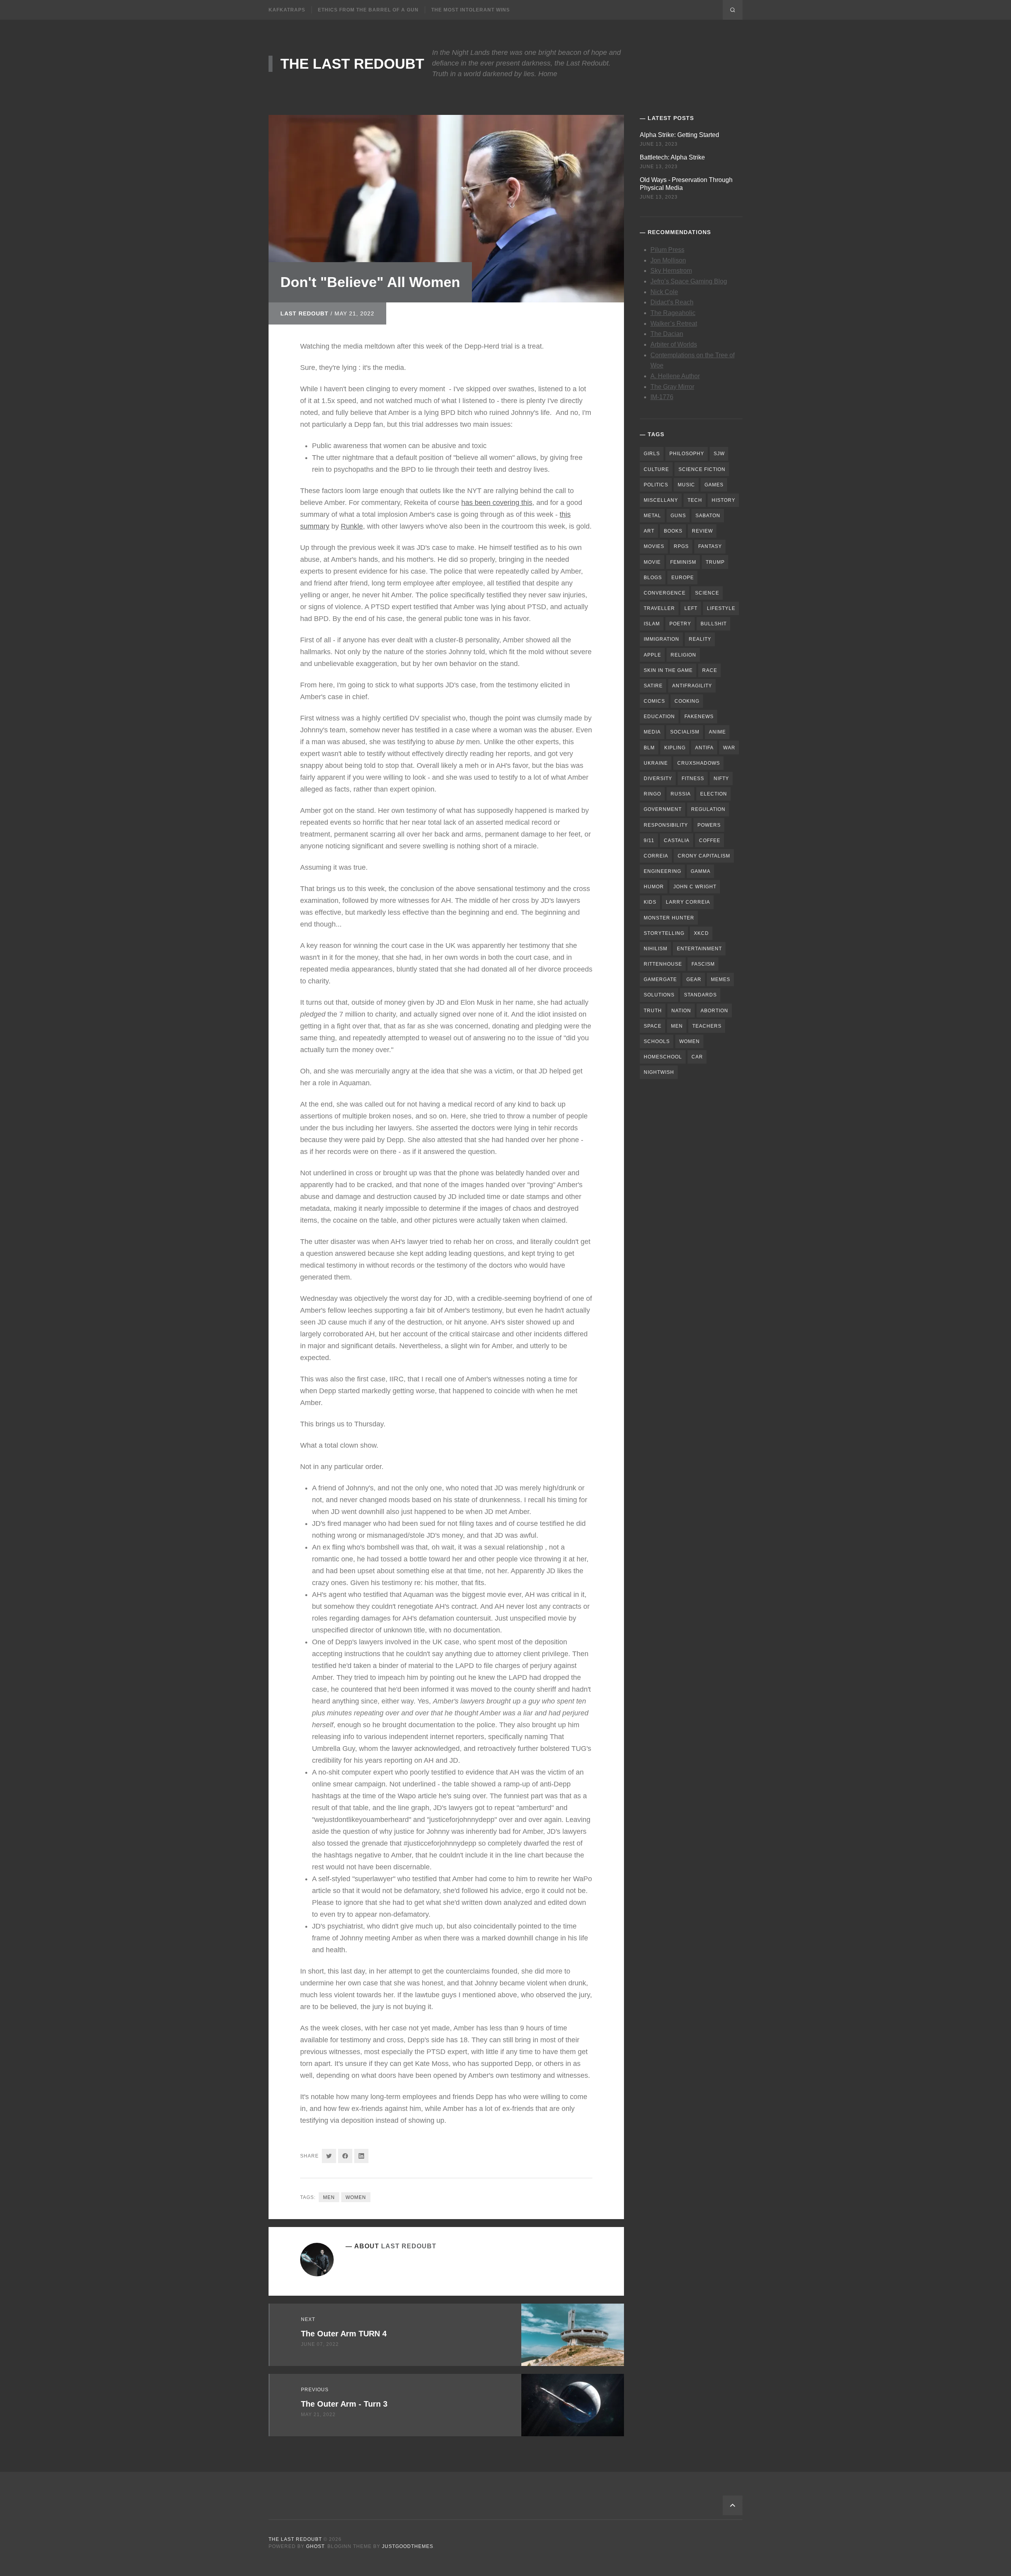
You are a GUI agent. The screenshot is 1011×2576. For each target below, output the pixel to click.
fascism (703, 964)
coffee (710, 841)
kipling (675, 748)
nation (681, 1011)
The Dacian (667, 334)
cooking (687, 701)
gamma (701, 871)
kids (650, 902)
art (649, 531)
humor (654, 887)
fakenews (699, 717)
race (710, 670)
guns (678, 516)
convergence (665, 593)
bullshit (714, 624)
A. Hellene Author (675, 376)
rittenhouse (663, 964)
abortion (714, 1011)
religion (683, 655)
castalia (677, 841)
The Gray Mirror (672, 387)
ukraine (656, 763)
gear (694, 979)
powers (709, 825)
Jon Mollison (668, 260)
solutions (659, 995)
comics (654, 701)
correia (656, 856)
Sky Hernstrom (671, 271)
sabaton (708, 516)
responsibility (666, 825)
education (659, 717)
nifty (721, 779)
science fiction (702, 469)
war (729, 748)
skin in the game (668, 670)
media (652, 732)
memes (721, 979)
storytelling (664, 933)
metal (652, 516)
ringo (652, 794)
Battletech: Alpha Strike (672, 157)
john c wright (695, 887)
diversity (658, 779)
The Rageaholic (673, 313)
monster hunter (669, 918)
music (686, 485)
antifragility (692, 686)
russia (681, 794)
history (723, 500)
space (653, 1026)
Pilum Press (667, 250)
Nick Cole (664, 292)
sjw (719, 454)
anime (717, 732)
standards (700, 995)
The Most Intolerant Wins (471, 10)
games (714, 485)
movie (652, 562)
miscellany (661, 500)
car (697, 1057)
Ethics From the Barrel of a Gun (368, 10)
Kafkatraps (287, 10)
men (329, 2197)
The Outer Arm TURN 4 (344, 2334)
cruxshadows (699, 763)
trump (715, 562)
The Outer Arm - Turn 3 (344, 2404)
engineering (662, 871)
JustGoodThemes (408, 2546)
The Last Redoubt (352, 64)
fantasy (710, 546)
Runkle (352, 526)
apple (652, 655)
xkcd (701, 933)
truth (653, 1011)
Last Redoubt (304, 313)
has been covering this (497, 503)
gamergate (660, 979)
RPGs (681, 546)
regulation (708, 809)
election (714, 794)
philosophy (687, 454)
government (663, 809)
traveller (659, 608)
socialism (685, 732)
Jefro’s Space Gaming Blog (689, 281)
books (673, 531)
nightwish (659, 1072)
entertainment (699, 949)
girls (652, 454)
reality (700, 639)
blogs (653, 578)
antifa (704, 748)
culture (656, 469)
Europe (683, 578)
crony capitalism (704, 856)
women (356, 2197)
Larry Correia (688, 902)
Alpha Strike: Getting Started (679, 135)
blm (649, 748)
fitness (693, 779)
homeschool (663, 1057)
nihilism (656, 949)
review (702, 531)
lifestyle (721, 608)
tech (695, 500)
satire (653, 686)
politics (656, 485)
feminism (683, 562)
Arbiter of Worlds (674, 344)
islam (652, 624)
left (691, 608)
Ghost (315, 2546)
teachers (707, 1026)
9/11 (649, 841)
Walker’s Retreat (674, 324)
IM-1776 (662, 397)
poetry (680, 624)
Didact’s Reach (672, 302)
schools (657, 1041)
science (707, 593)
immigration (661, 639)
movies (654, 546)
